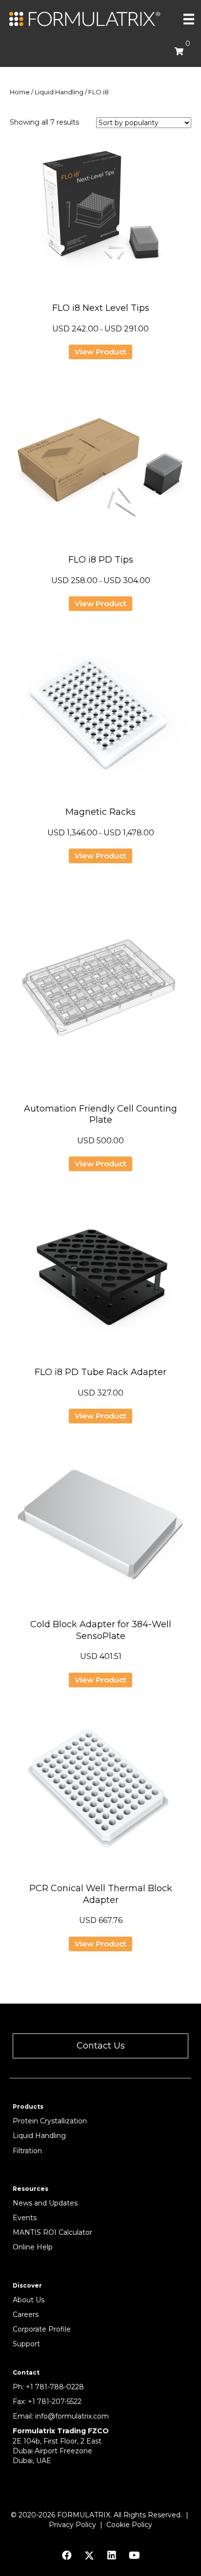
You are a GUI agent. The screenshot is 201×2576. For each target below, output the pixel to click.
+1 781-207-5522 (55, 2401)
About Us (29, 2300)
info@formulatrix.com (72, 2416)
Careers (26, 2314)
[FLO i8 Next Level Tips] (100, 213)
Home (20, 92)
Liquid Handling (59, 92)
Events (25, 2218)
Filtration (27, 2151)
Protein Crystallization (50, 2121)
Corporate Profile (42, 2329)
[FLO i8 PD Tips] (100, 464)
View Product (100, 352)
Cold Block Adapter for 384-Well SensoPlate (101, 1630)
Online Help (33, 2247)
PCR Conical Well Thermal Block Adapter (101, 1894)
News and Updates (45, 2203)
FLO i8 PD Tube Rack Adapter (100, 1372)
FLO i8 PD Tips (101, 560)
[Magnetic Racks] (100, 717)
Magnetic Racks (100, 812)
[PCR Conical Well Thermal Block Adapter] (100, 1793)
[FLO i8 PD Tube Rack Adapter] (100, 1277)
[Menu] (189, 19)
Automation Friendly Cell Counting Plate (100, 1114)
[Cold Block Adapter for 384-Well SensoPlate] (100, 1529)
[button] (100, 2046)
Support (26, 2344)
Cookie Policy (129, 2525)
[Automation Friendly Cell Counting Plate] (100, 991)
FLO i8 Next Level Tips (101, 308)
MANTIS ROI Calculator (52, 2232)
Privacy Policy (72, 2525)
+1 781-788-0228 (55, 2387)
